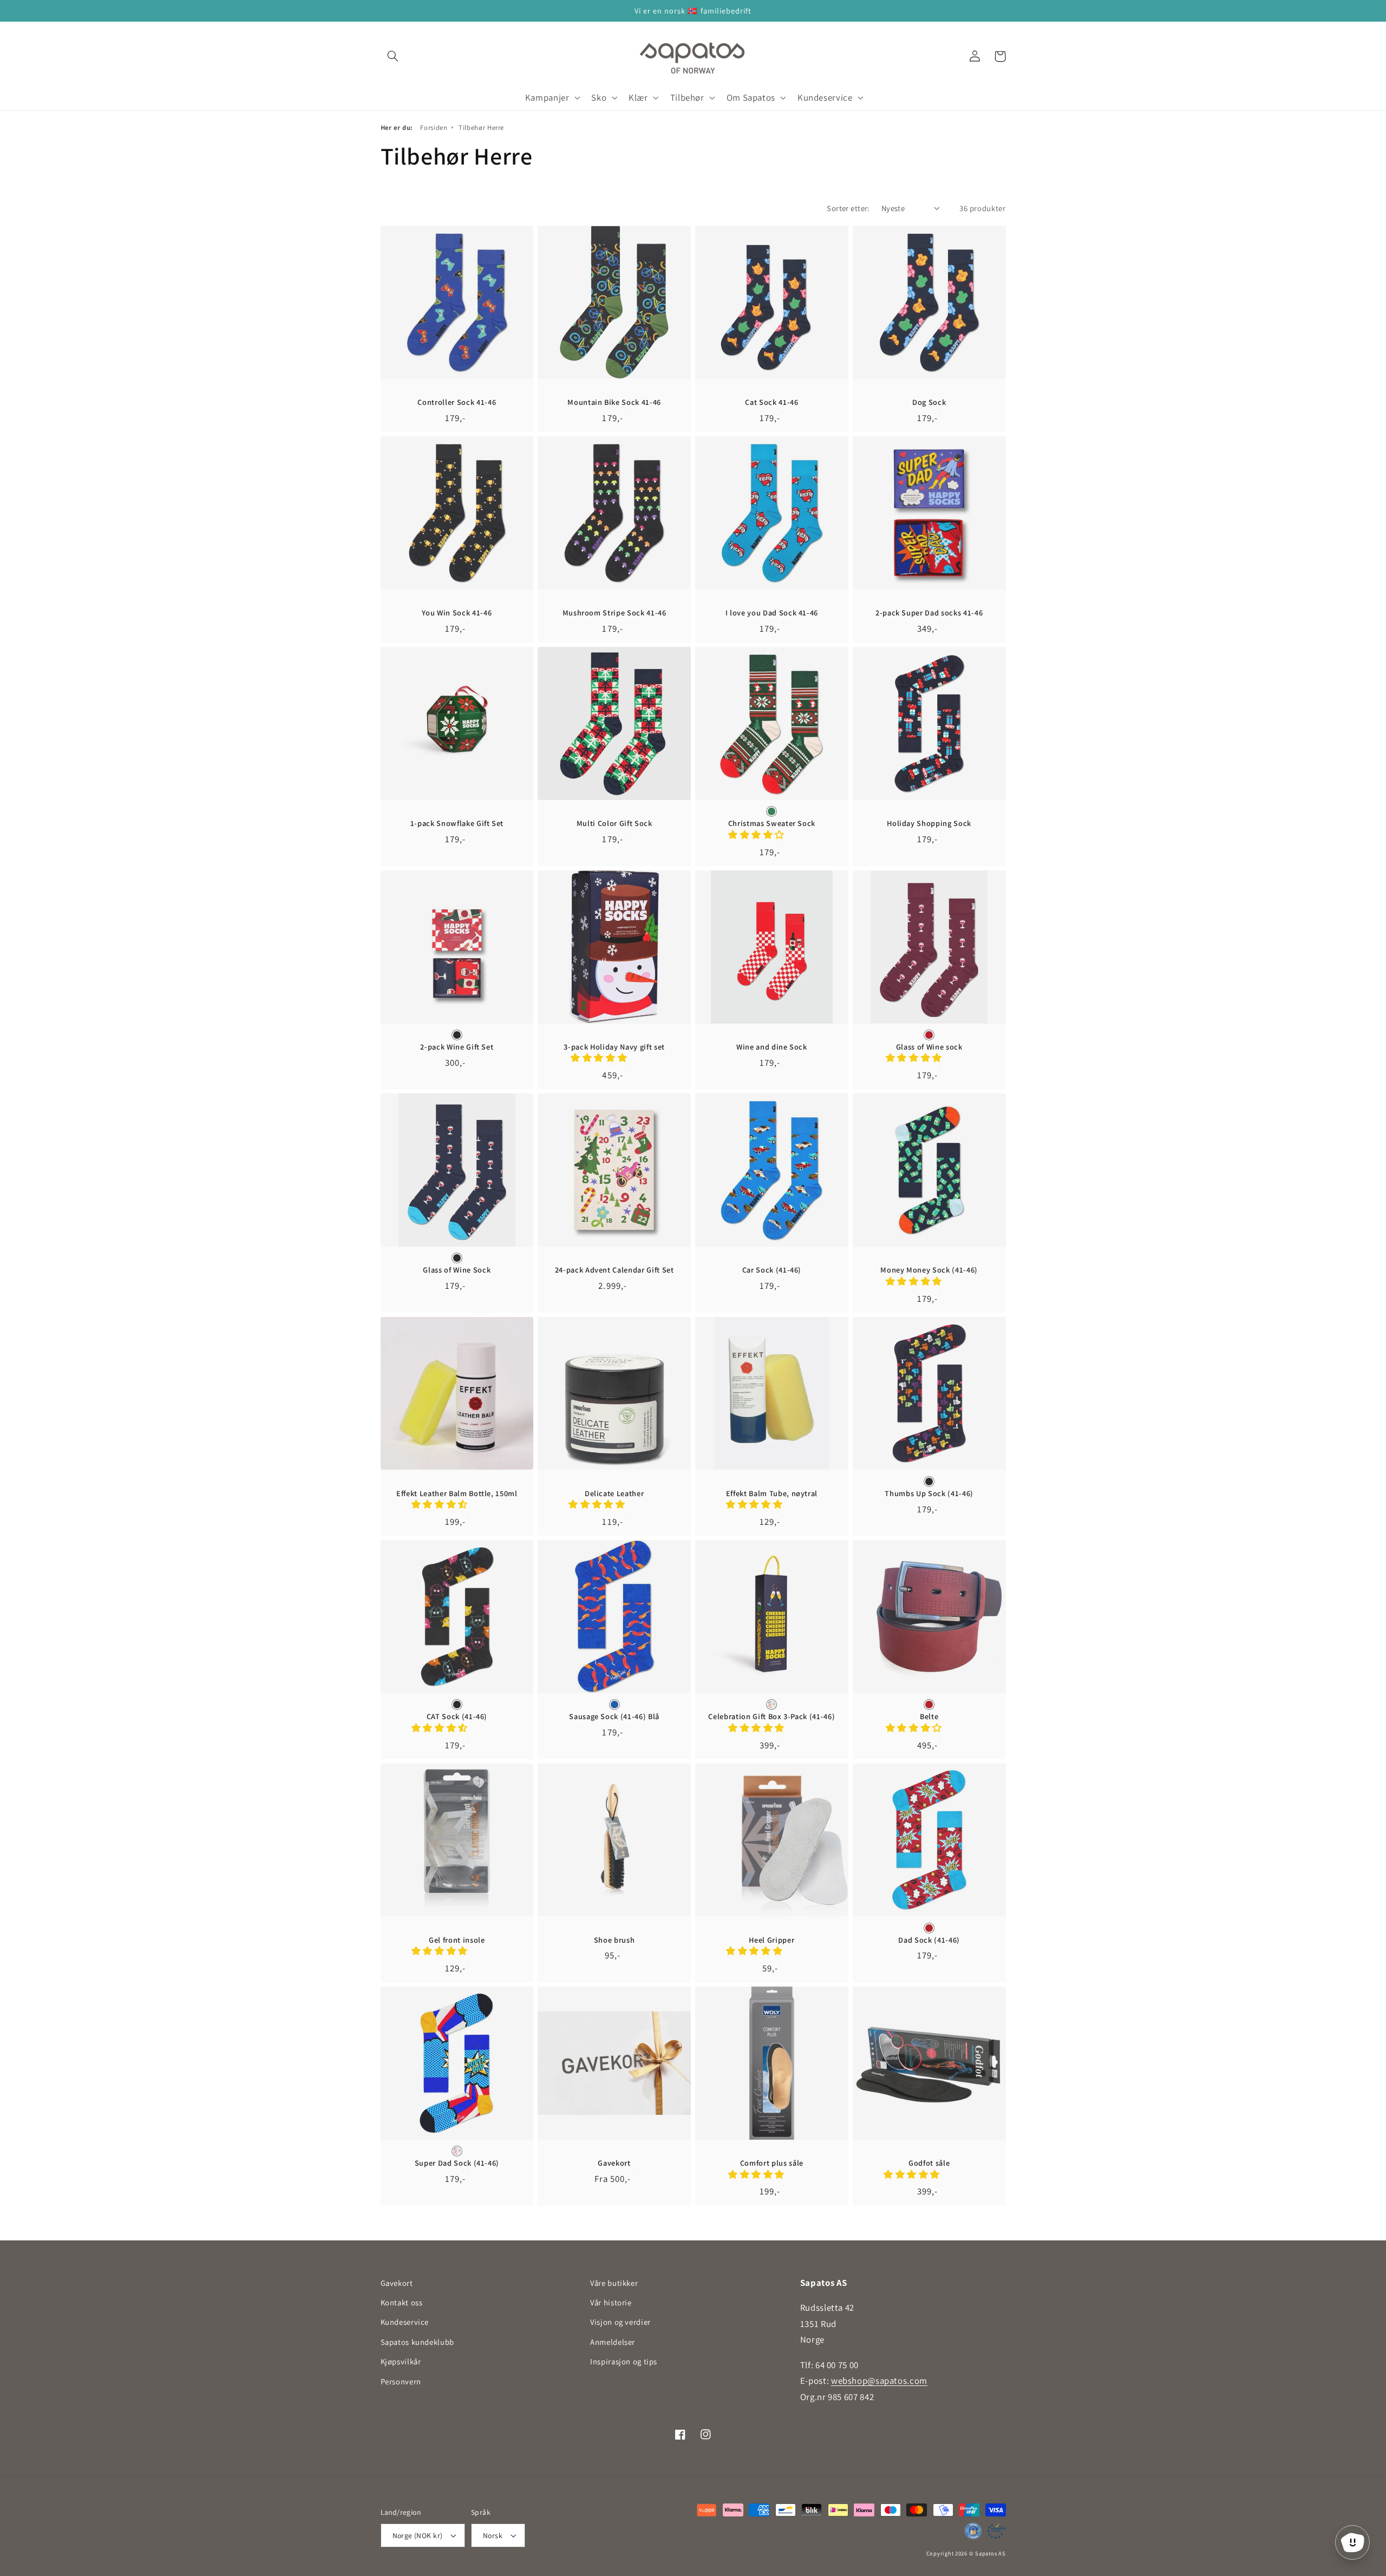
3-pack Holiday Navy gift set (614, 1047)
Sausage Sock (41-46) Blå (614, 1716)
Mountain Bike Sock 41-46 (614, 402)
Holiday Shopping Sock (929, 823)
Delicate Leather (614, 1493)
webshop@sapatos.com (879, 2381)
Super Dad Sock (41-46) (457, 2163)
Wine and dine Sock (772, 1047)
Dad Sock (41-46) (929, 1940)
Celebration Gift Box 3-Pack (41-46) (772, 1716)
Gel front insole (457, 1940)
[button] (393, 56)
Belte (929, 1716)
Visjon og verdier (620, 2322)
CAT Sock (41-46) (457, 1716)
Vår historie (611, 2302)
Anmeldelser (613, 2342)
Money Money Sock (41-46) (929, 1270)
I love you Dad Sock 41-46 (772, 613)
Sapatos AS (990, 2553)
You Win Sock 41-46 (457, 613)
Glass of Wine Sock (457, 1270)
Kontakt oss (402, 2302)
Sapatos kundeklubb (417, 2342)
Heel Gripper (772, 1940)
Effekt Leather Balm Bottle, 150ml (457, 1493)
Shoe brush (614, 1940)
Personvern (401, 2381)
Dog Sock (929, 402)
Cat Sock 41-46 (772, 402)
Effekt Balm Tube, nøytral (772, 1493)
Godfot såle (929, 2163)
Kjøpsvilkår (401, 2361)
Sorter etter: (848, 208)
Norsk (493, 2535)
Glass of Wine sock (929, 1047)
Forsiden (434, 127)
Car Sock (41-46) (772, 1270)
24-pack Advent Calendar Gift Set (614, 1270)
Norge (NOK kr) (418, 2535)
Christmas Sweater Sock (772, 823)
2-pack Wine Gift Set (457, 1047)
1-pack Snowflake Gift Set (457, 823)
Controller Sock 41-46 (457, 402)
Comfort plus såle (772, 2163)
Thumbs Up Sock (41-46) (929, 1493)
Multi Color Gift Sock (614, 823)
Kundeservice (405, 2322)
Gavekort (614, 2163)
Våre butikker (614, 2283)
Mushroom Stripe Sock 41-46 (614, 613)
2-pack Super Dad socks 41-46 (929, 613)
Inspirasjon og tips (624, 2361)
